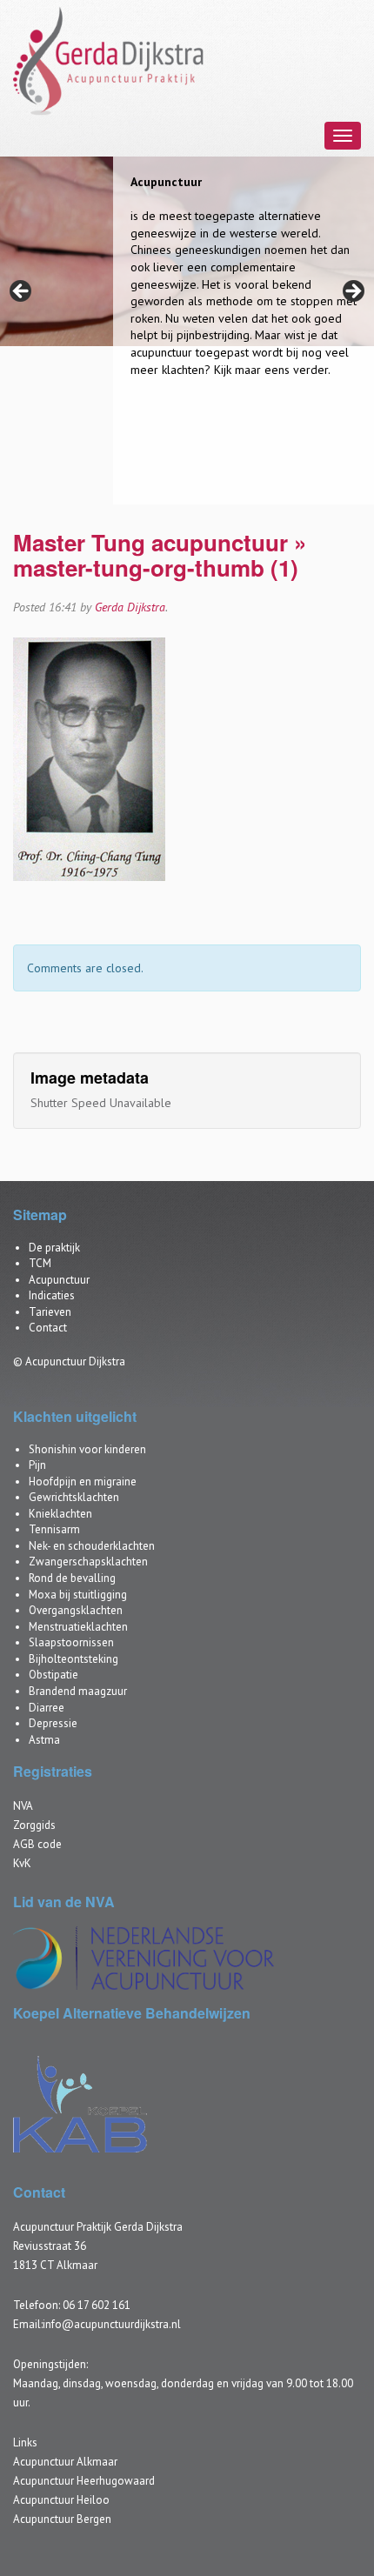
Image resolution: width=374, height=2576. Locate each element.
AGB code (37, 1844)
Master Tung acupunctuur (150, 542)
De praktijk (54, 1248)
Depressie (53, 1723)
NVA (23, 1806)
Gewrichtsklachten (74, 1497)
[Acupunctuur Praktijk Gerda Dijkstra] (110, 60)
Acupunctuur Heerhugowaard (84, 2481)
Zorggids (34, 1825)
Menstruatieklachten (78, 1627)
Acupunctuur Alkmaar (65, 2462)
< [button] (22, 292)
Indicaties (52, 1295)
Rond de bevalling (72, 1578)
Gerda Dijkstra (130, 607)
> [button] (352, 292)
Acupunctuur (59, 1280)
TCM (40, 1263)
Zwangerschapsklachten (88, 1562)
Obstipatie (53, 1675)
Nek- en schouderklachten (92, 1546)
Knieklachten (60, 1514)
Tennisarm (54, 1529)
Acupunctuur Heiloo (61, 2500)
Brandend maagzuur (78, 1691)
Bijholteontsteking (73, 1659)
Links (25, 2443)
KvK (22, 1863)
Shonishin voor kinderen (87, 1449)
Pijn (37, 1465)
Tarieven (50, 1312)
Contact (48, 1328)
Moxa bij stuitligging (78, 1595)
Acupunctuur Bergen (62, 2519)
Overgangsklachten (76, 1610)
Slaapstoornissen (71, 1642)
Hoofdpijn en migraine (83, 1482)
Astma (44, 1740)
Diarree (47, 1708)
